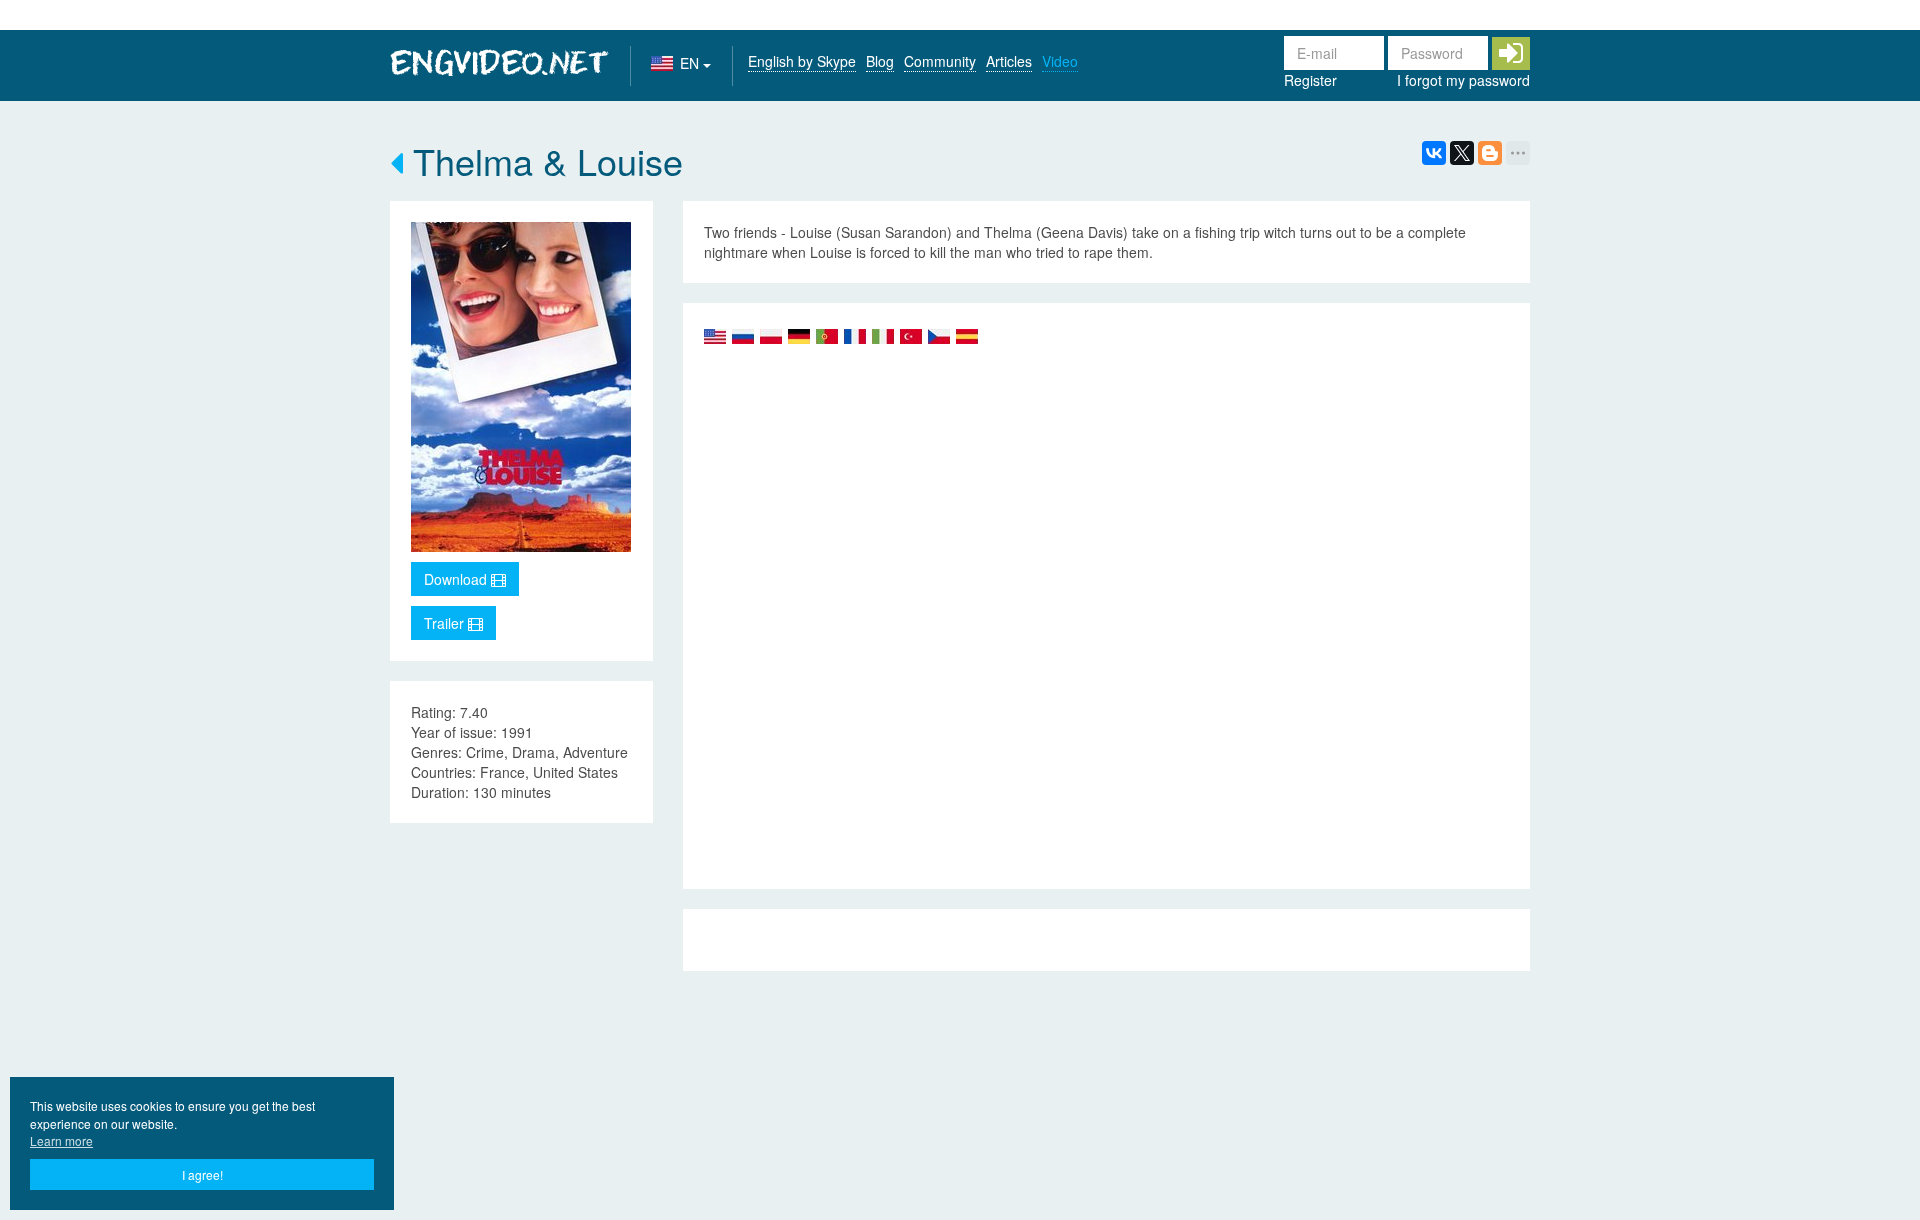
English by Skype (802, 61)
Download (457, 579)
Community (940, 61)
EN (691, 63)
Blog (880, 61)
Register (1310, 80)
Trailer (446, 623)
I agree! (202, 1174)
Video (1060, 61)
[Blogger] (1490, 153)
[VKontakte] (1434, 153)
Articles (1009, 61)
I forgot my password (1463, 80)
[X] (1462, 153)
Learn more (61, 1140)
